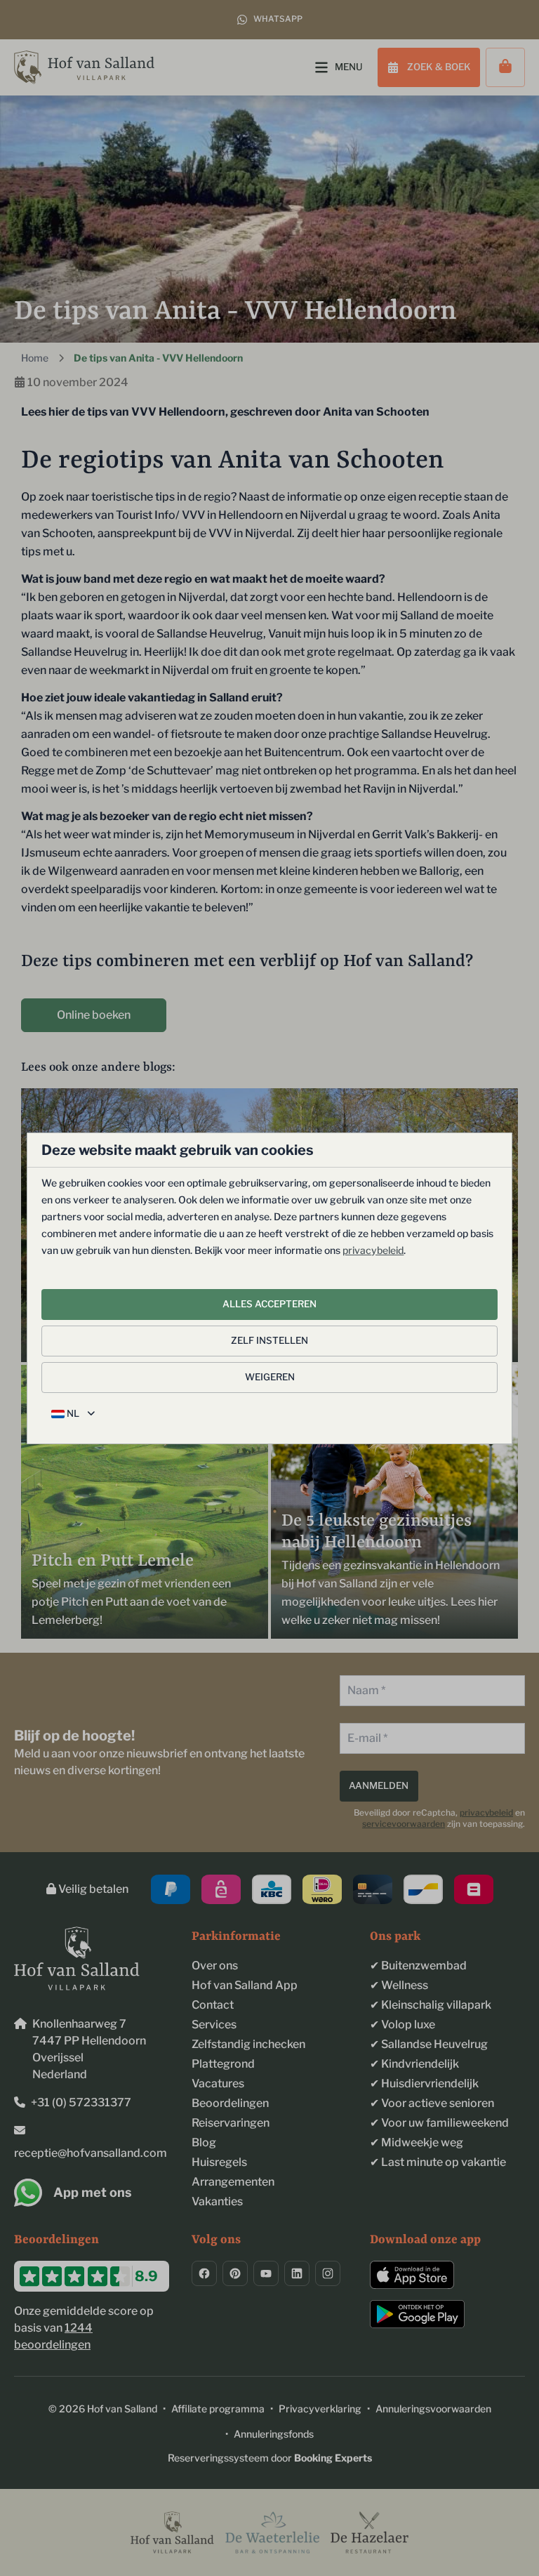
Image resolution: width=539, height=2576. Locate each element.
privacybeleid (373, 1250)
